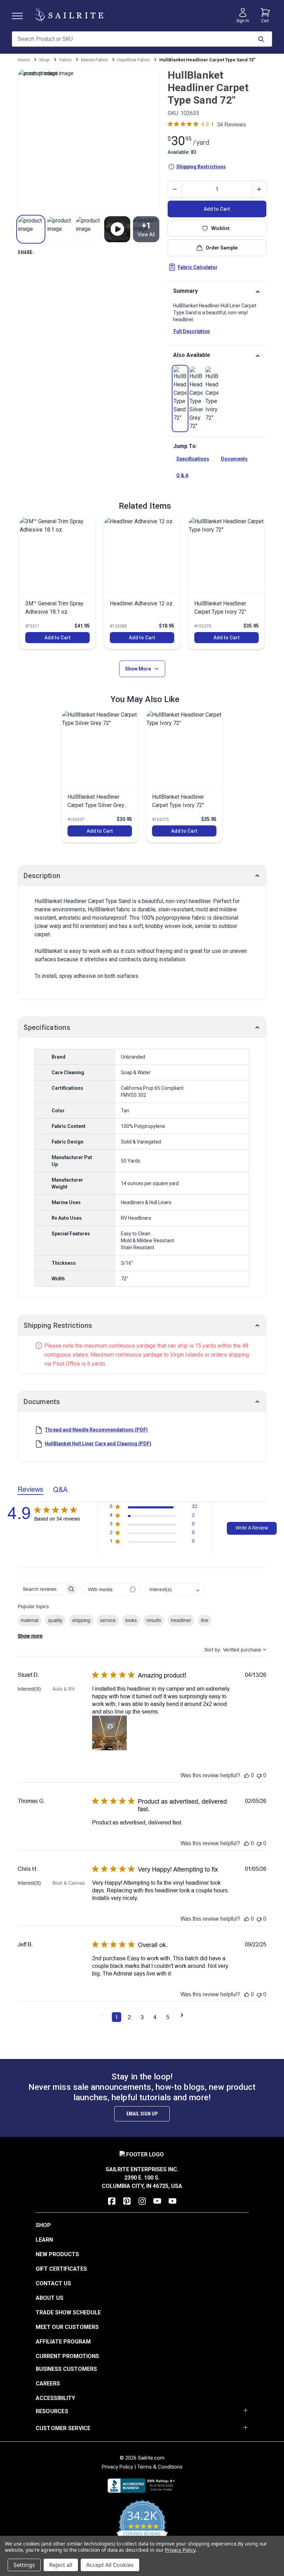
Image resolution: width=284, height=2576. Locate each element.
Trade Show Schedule (68, 2312)
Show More (138, 669)
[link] (180, 394)
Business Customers (66, 2369)
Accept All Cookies (110, 2565)
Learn (44, 2240)
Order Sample (222, 248)
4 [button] (155, 2017)
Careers (48, 2384)
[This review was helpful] (247, 1775)
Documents (234, 459)
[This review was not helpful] (259, 1775)
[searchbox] (41, 1589)
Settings (24, 2565)
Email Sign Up (142, 2114)
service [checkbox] (108, 1620)
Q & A (182, 475)
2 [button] (129, 2017)
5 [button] (168, 2017)
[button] (31, 229)
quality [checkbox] (55, 1620)
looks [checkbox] (131, 1620)
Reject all (61, 2565)
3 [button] (142, 2017)
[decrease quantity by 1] (175, 189)
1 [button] (117, 2017)
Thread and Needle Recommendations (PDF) (96, 1430)
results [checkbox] (154, 1620)
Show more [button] (30, 1636)
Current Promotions (67, 2356)
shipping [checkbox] (81, 1620)
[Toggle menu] (20, 15)
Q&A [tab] (60, 1489)
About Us (50, 2298)
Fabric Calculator (198, 267)
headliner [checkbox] (181, 1620)
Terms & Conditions (160, 2467)
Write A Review (252, 1528)
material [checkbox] (30, 1620)
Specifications (193, 459)
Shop (43, 2225)
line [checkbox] (205, 1620)
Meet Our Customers (67, 2327)
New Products (57, 2254)
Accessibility (55, 2398)
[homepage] (70, 15)
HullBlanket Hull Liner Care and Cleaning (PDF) (98, 1444)
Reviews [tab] (30, 1489)
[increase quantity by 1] (259, 189)
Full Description (192, 331)
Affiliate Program (63, 2342)
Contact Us (53, 2283)
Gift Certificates (61, 2269)
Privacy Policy (117, 2467)
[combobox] (174, 1589)
